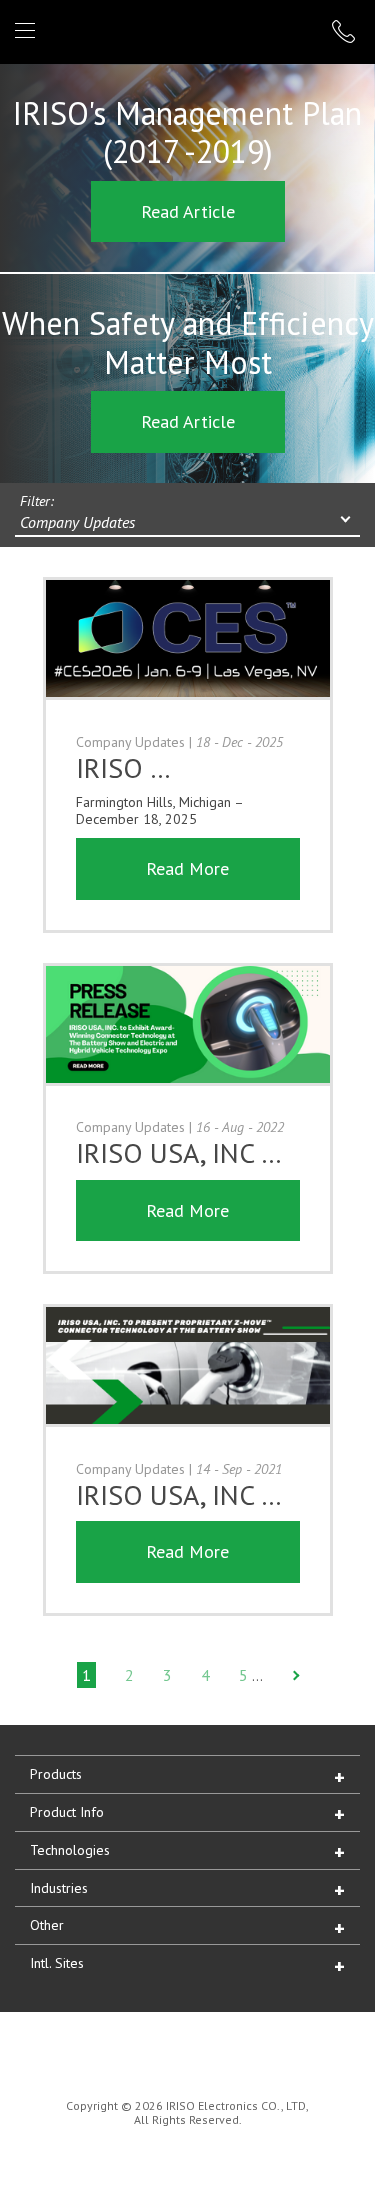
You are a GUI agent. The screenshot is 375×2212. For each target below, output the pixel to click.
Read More (187, 868)
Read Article (188, 211)
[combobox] (187, 524)
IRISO (183, 30)
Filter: (37, 501)
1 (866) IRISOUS (346, 31)
